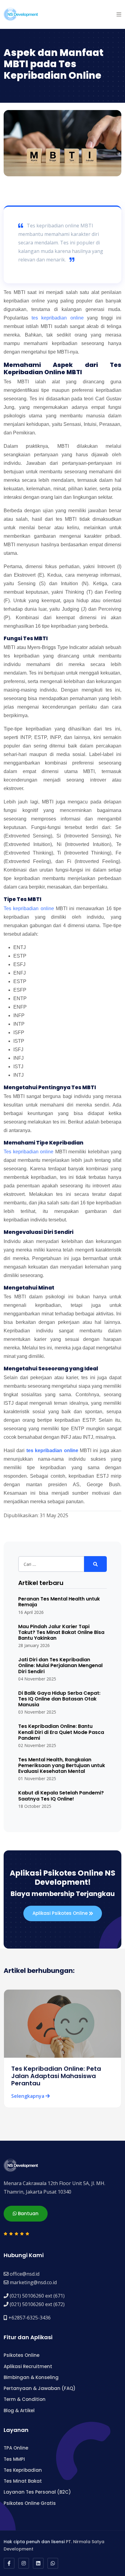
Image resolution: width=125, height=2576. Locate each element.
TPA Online (16, 2448)
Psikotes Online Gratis (30, 2503)
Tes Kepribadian (23, 2470)
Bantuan (28, 2213)
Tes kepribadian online (29, 908)
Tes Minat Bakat (23, 2481)
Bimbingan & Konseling (31, 2377)
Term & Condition (25, 2399)
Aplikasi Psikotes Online (61, 1913)
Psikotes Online (22, 2355)
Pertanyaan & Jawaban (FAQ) (40, 2388)
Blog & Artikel (19, 2410)
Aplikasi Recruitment (28, 2366)
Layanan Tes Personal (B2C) (37, 2492)
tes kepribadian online (57, 318)
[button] (119, 14)
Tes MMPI (14, 2459)
